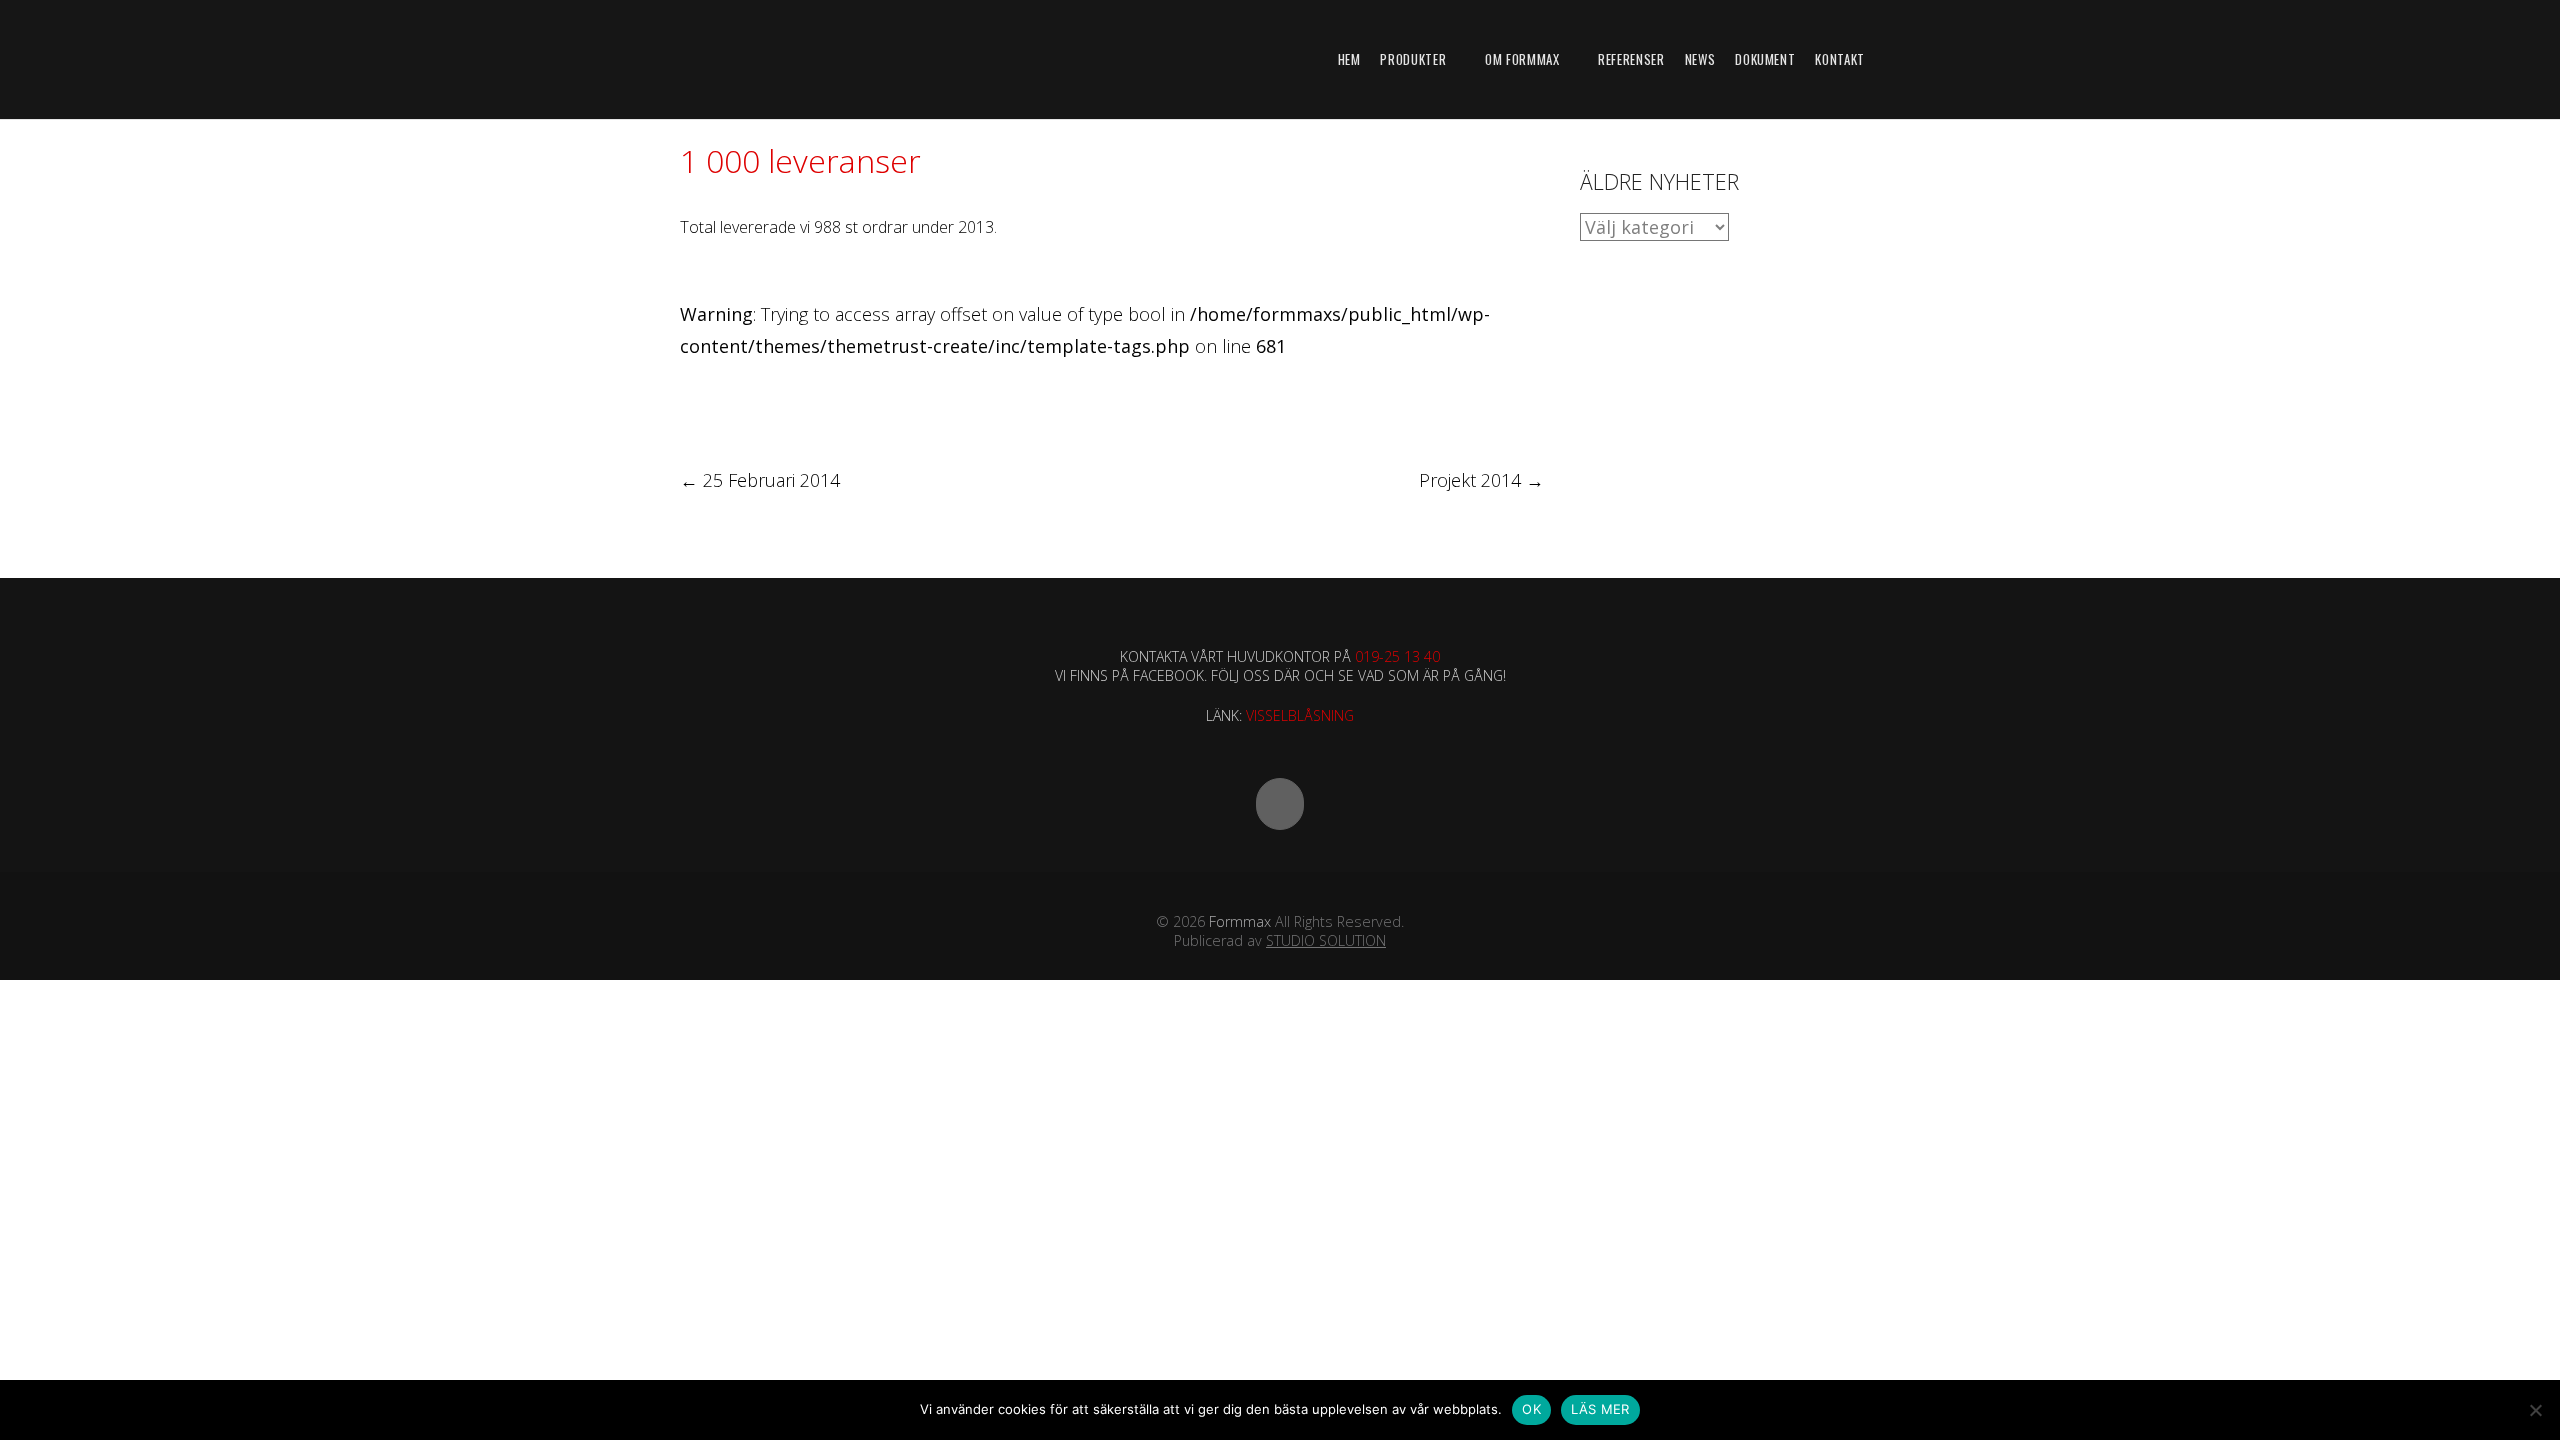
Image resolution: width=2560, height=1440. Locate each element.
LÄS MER (1600, 1409)
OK (1531, 1409)
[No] (2535, 1410)
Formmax (1240, 921)
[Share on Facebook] (688, 402)
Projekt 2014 (1481, 480)
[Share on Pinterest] (836, 402)
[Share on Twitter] (725, 402)
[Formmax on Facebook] (1280, 804)
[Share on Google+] (762, 402)
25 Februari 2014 (760, 480)
